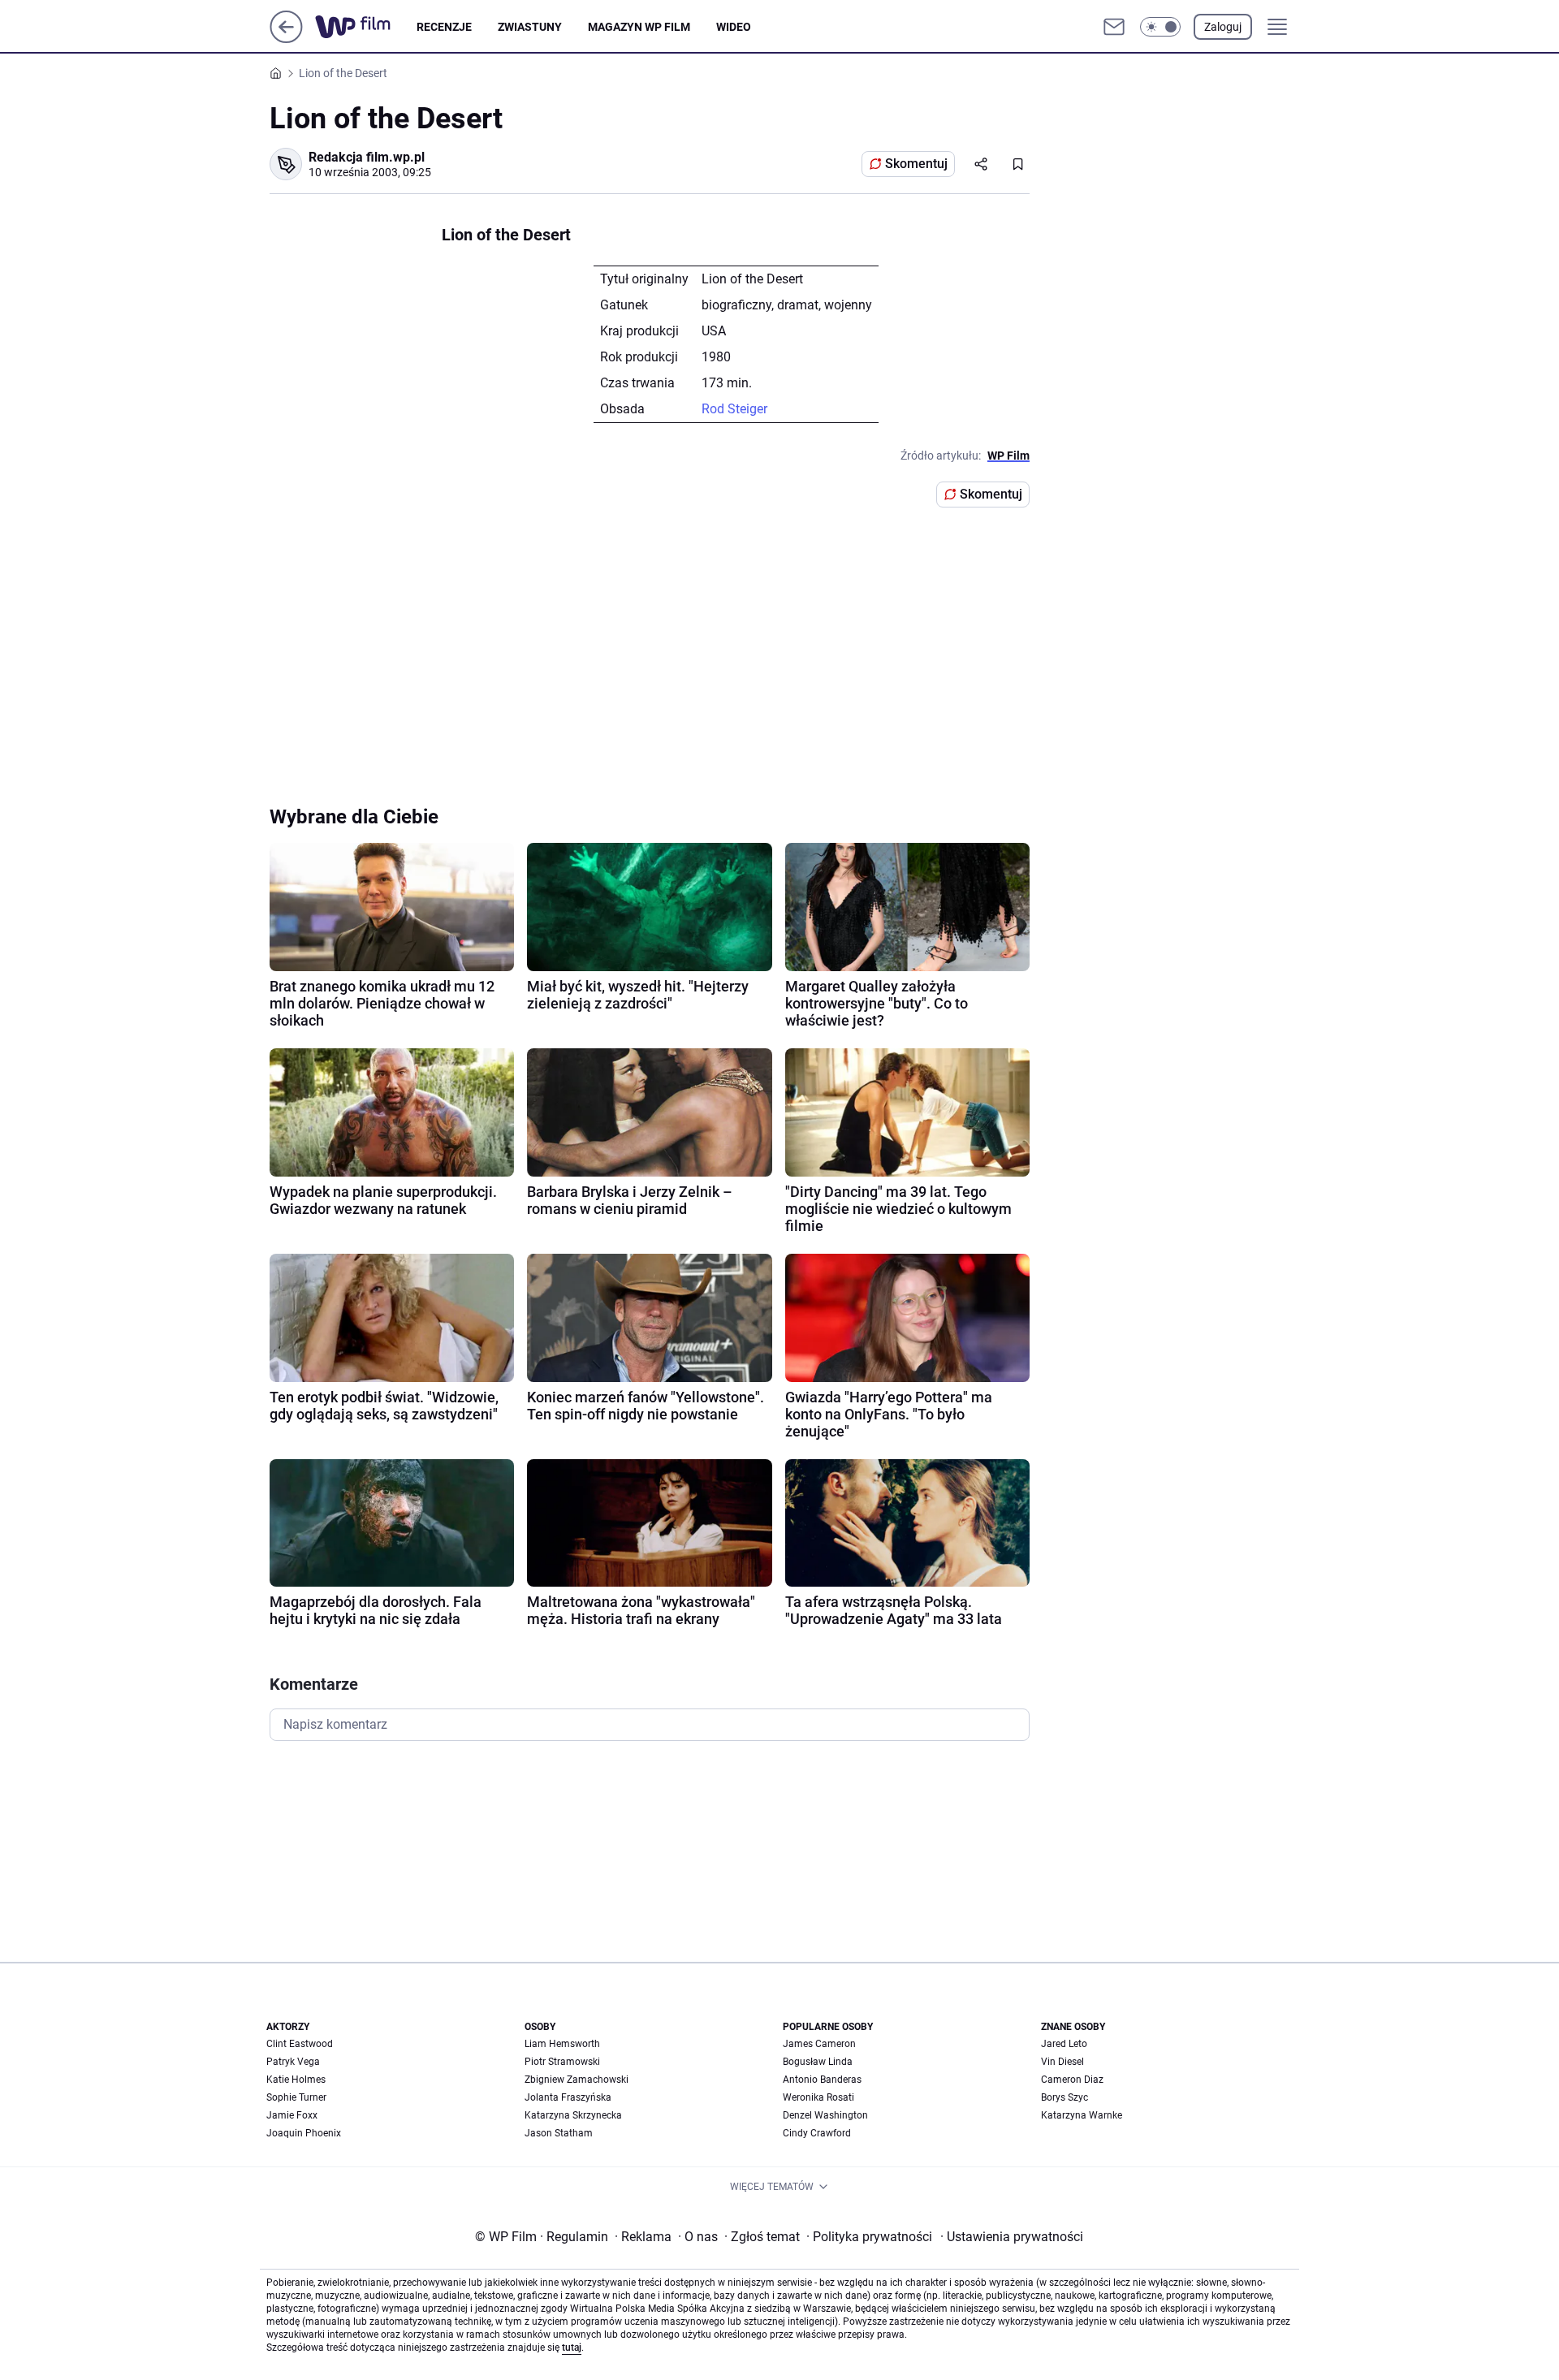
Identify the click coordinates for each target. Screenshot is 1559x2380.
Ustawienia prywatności (1012, 2237)
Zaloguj (1223, 27)
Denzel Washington (825, 2115)
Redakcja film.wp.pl (367, 157)
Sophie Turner (296, 2097)
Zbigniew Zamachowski (577, 2080)
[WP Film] (366, 27)
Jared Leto (1064, 2044)
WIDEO (734, 27)
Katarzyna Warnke (1082, 2115)
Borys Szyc (1065, 2097)
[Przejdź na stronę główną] (286, 39)
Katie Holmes (296, 2080)
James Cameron (819, 2044)
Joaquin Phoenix (304, 2133)
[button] (1160, 27)
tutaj (572, 2348)
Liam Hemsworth (562, 2044)
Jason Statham (559, 2133)
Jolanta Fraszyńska (568, 2097)
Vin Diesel (1062, 2062)
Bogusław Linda (818, 2062)
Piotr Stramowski (562, 2062)
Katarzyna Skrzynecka (573, 2115)
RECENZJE (444, 27)
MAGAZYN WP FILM (639, 27)
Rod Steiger (734, 409)
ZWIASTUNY (530, 27)
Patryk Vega (293, 2062)
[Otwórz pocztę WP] (1114, 27)
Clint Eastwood (300, 2044)
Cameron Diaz (1072, 2080)
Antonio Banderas (822, 2080)
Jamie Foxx (292, 2115)
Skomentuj (916, 164)
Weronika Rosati (818, 2097)
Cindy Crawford (817, 2133)
